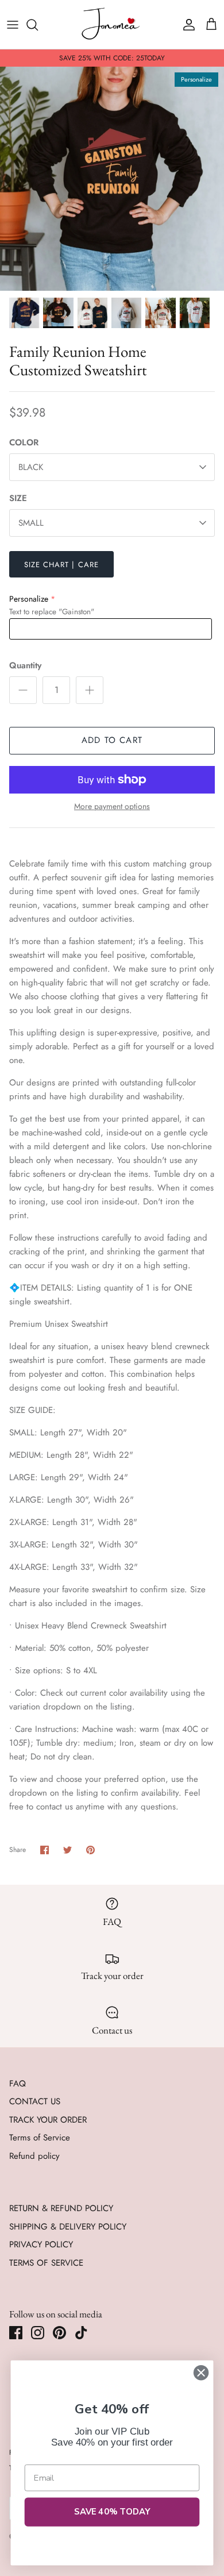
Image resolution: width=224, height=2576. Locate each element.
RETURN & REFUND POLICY (61, 2208)
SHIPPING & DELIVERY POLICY (68, 2227)
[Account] (186, 25)
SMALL (31, 523)
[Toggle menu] (13, 25)
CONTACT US (35, 2101)
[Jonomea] (112, 24)
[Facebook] (16, 2333)
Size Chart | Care (61, 565)
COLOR (24, 443)
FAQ (18, 2084)
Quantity (25, 666)
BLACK (31, 467)
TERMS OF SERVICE (46, 2263)
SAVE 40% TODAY (112, 2512)
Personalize (29, 599)
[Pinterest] (59, 2333)
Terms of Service (40, 2138)
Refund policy (34, 2156)
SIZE (18, 498)
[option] (112, 179)
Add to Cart (112, 740)
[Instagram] (38, 2333)
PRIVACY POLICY (41, 2244)
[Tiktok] (81, 2333)
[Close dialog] (201, 2373)
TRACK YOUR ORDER (48, 2120)
